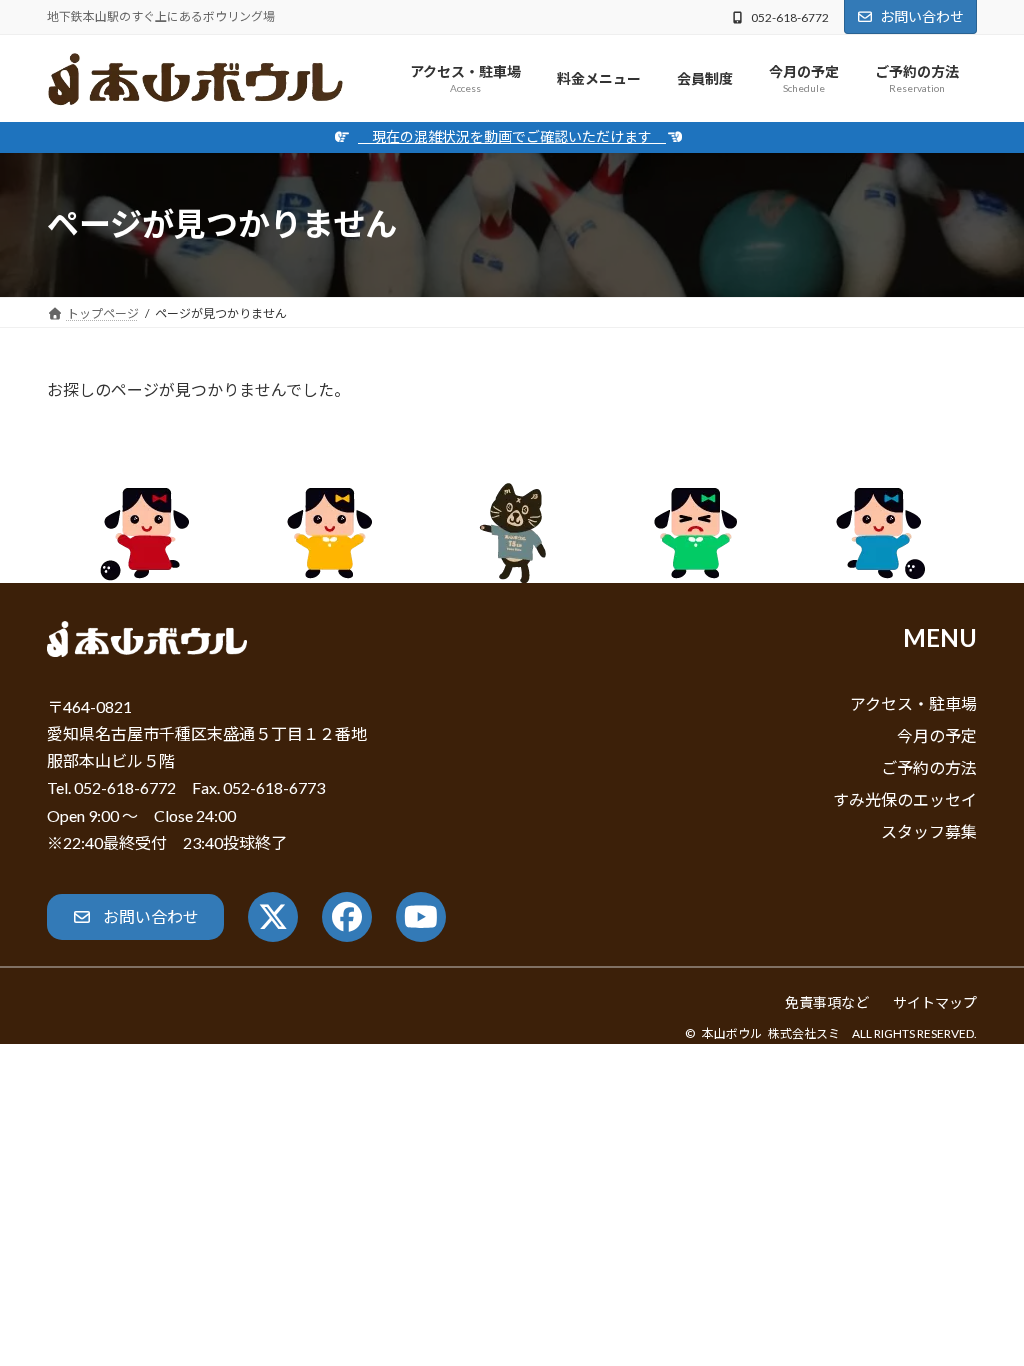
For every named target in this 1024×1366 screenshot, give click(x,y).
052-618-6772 (790, 17)
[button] (135, 916)
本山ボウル (732, 1033)
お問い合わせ (922, 16)
